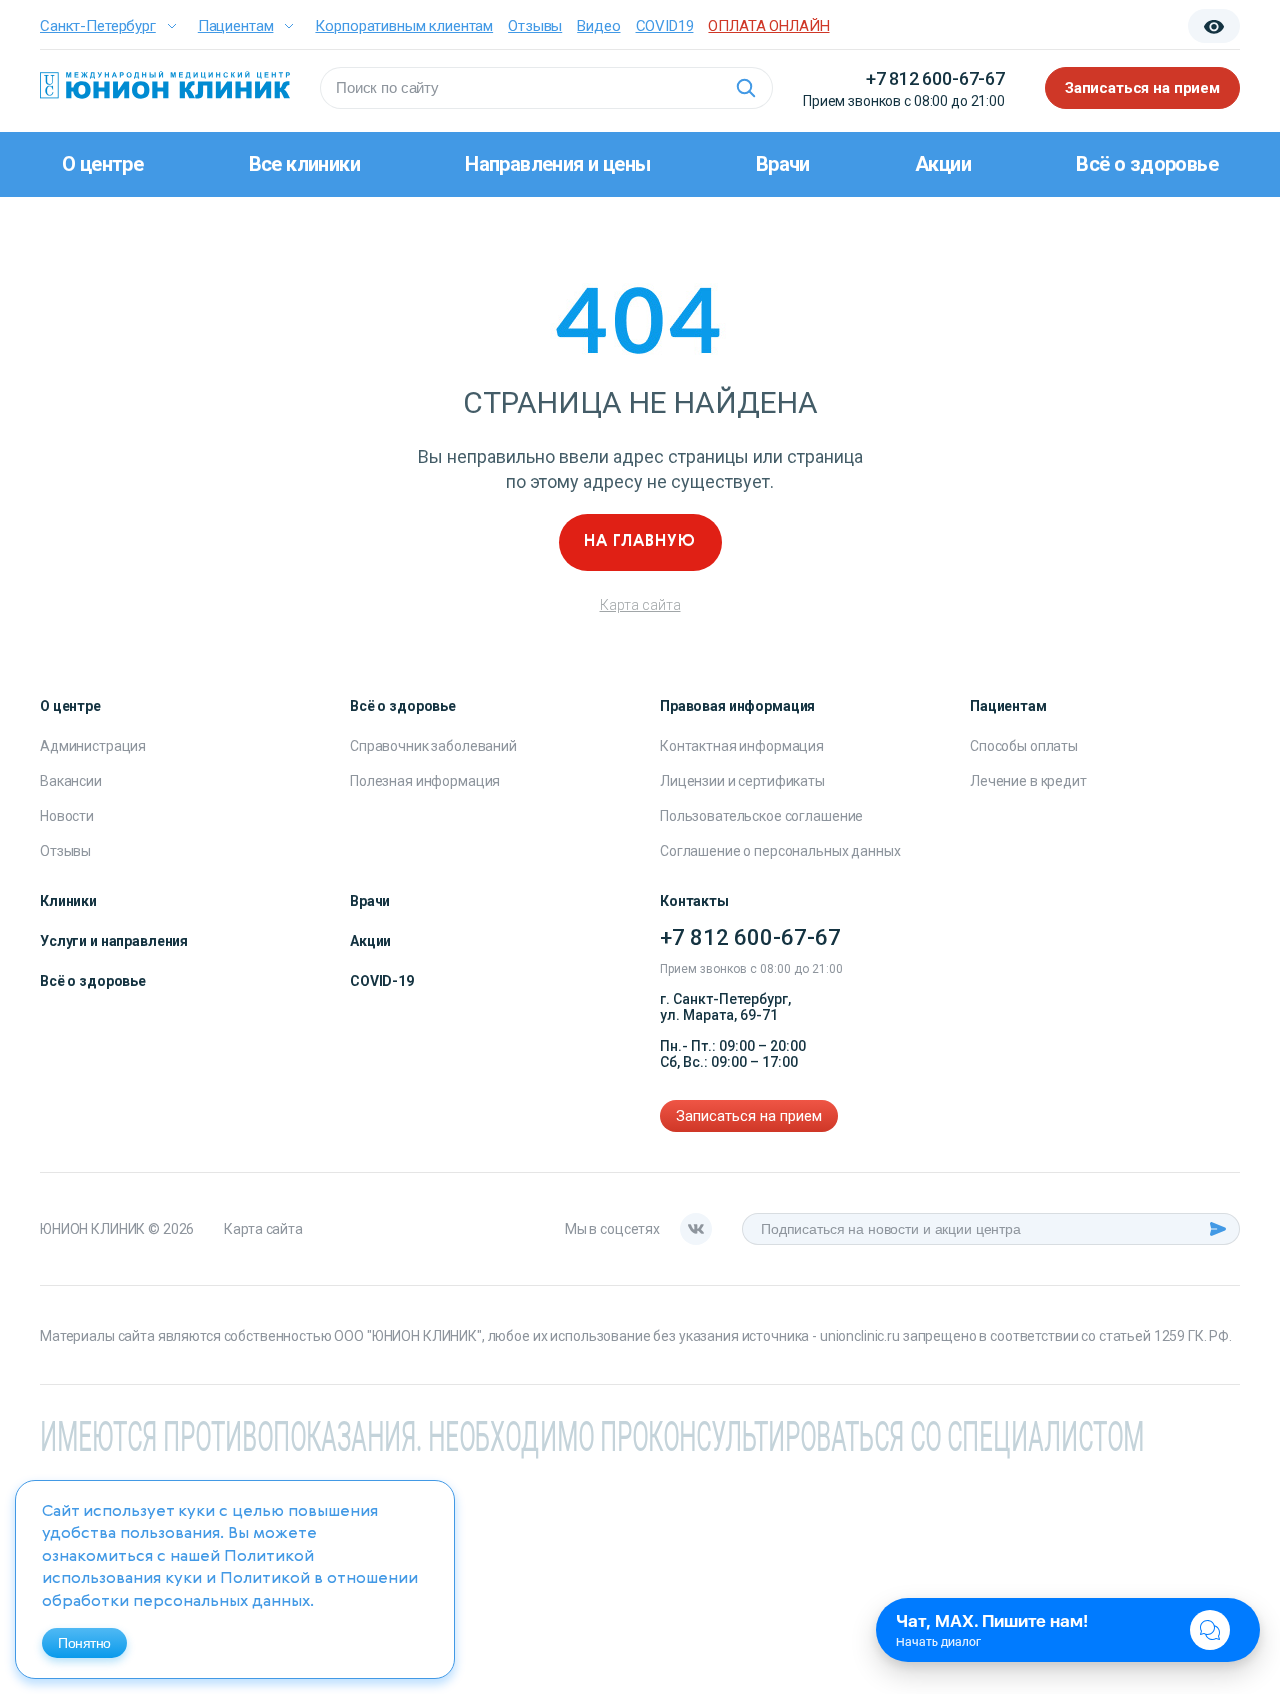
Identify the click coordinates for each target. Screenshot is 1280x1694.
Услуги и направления (114, 941)
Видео (598, 26)
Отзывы (535, 26)
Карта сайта (640, 605)
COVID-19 (382, 981)
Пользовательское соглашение (761, 816)
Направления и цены (557, 164)
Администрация (93, 746)
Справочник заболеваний (433, 746)
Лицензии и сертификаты (742, 781)
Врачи (783, 164)
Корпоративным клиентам (404, 26)
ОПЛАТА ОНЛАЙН (768, 26)
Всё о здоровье (1147, 164)
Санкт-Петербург (98, 26)
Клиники (68, 901)
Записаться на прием (1142, 88)
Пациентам (236, 26)
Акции (943, 164)
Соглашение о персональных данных (780, 851)
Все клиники (304, 164)
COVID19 (665, 26)
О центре (102, 164)
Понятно (84, 1643)
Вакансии (71, 781)
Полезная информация (425, 781)
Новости (67, 816)
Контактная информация (742, 746)
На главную (640, 542)
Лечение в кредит (1028, 781)
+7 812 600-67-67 (935, 78)
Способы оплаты (1024, 746)
